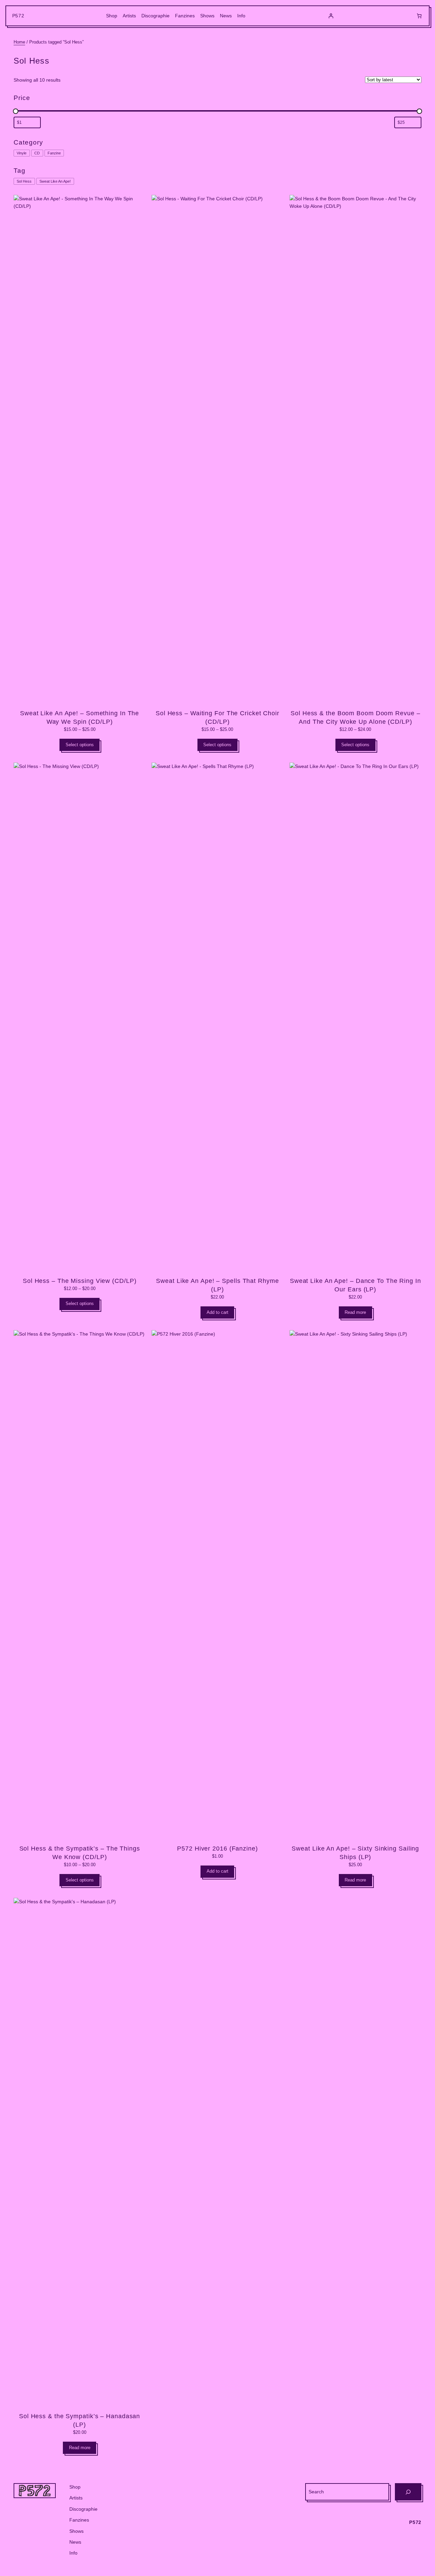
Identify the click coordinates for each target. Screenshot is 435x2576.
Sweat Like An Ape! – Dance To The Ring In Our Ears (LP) (355, 1285)
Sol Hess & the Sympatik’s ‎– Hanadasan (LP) (80, 2420)
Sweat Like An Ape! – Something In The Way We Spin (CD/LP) (80, 717)
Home (19, 42)
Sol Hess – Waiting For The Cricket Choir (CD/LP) (217, 717)
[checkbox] (22, 153)
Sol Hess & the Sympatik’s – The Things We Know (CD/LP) (80, 1853)
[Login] (331, 16)
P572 (18, 16)
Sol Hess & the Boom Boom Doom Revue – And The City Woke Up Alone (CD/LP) (355, 717)
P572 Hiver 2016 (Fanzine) (217, 1849)
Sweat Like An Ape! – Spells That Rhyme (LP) (217, 1285)
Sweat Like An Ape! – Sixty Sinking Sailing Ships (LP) (355, 1853)
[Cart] (419, 16)
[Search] (408, 2492)
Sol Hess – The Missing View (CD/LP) (80, 1281)
